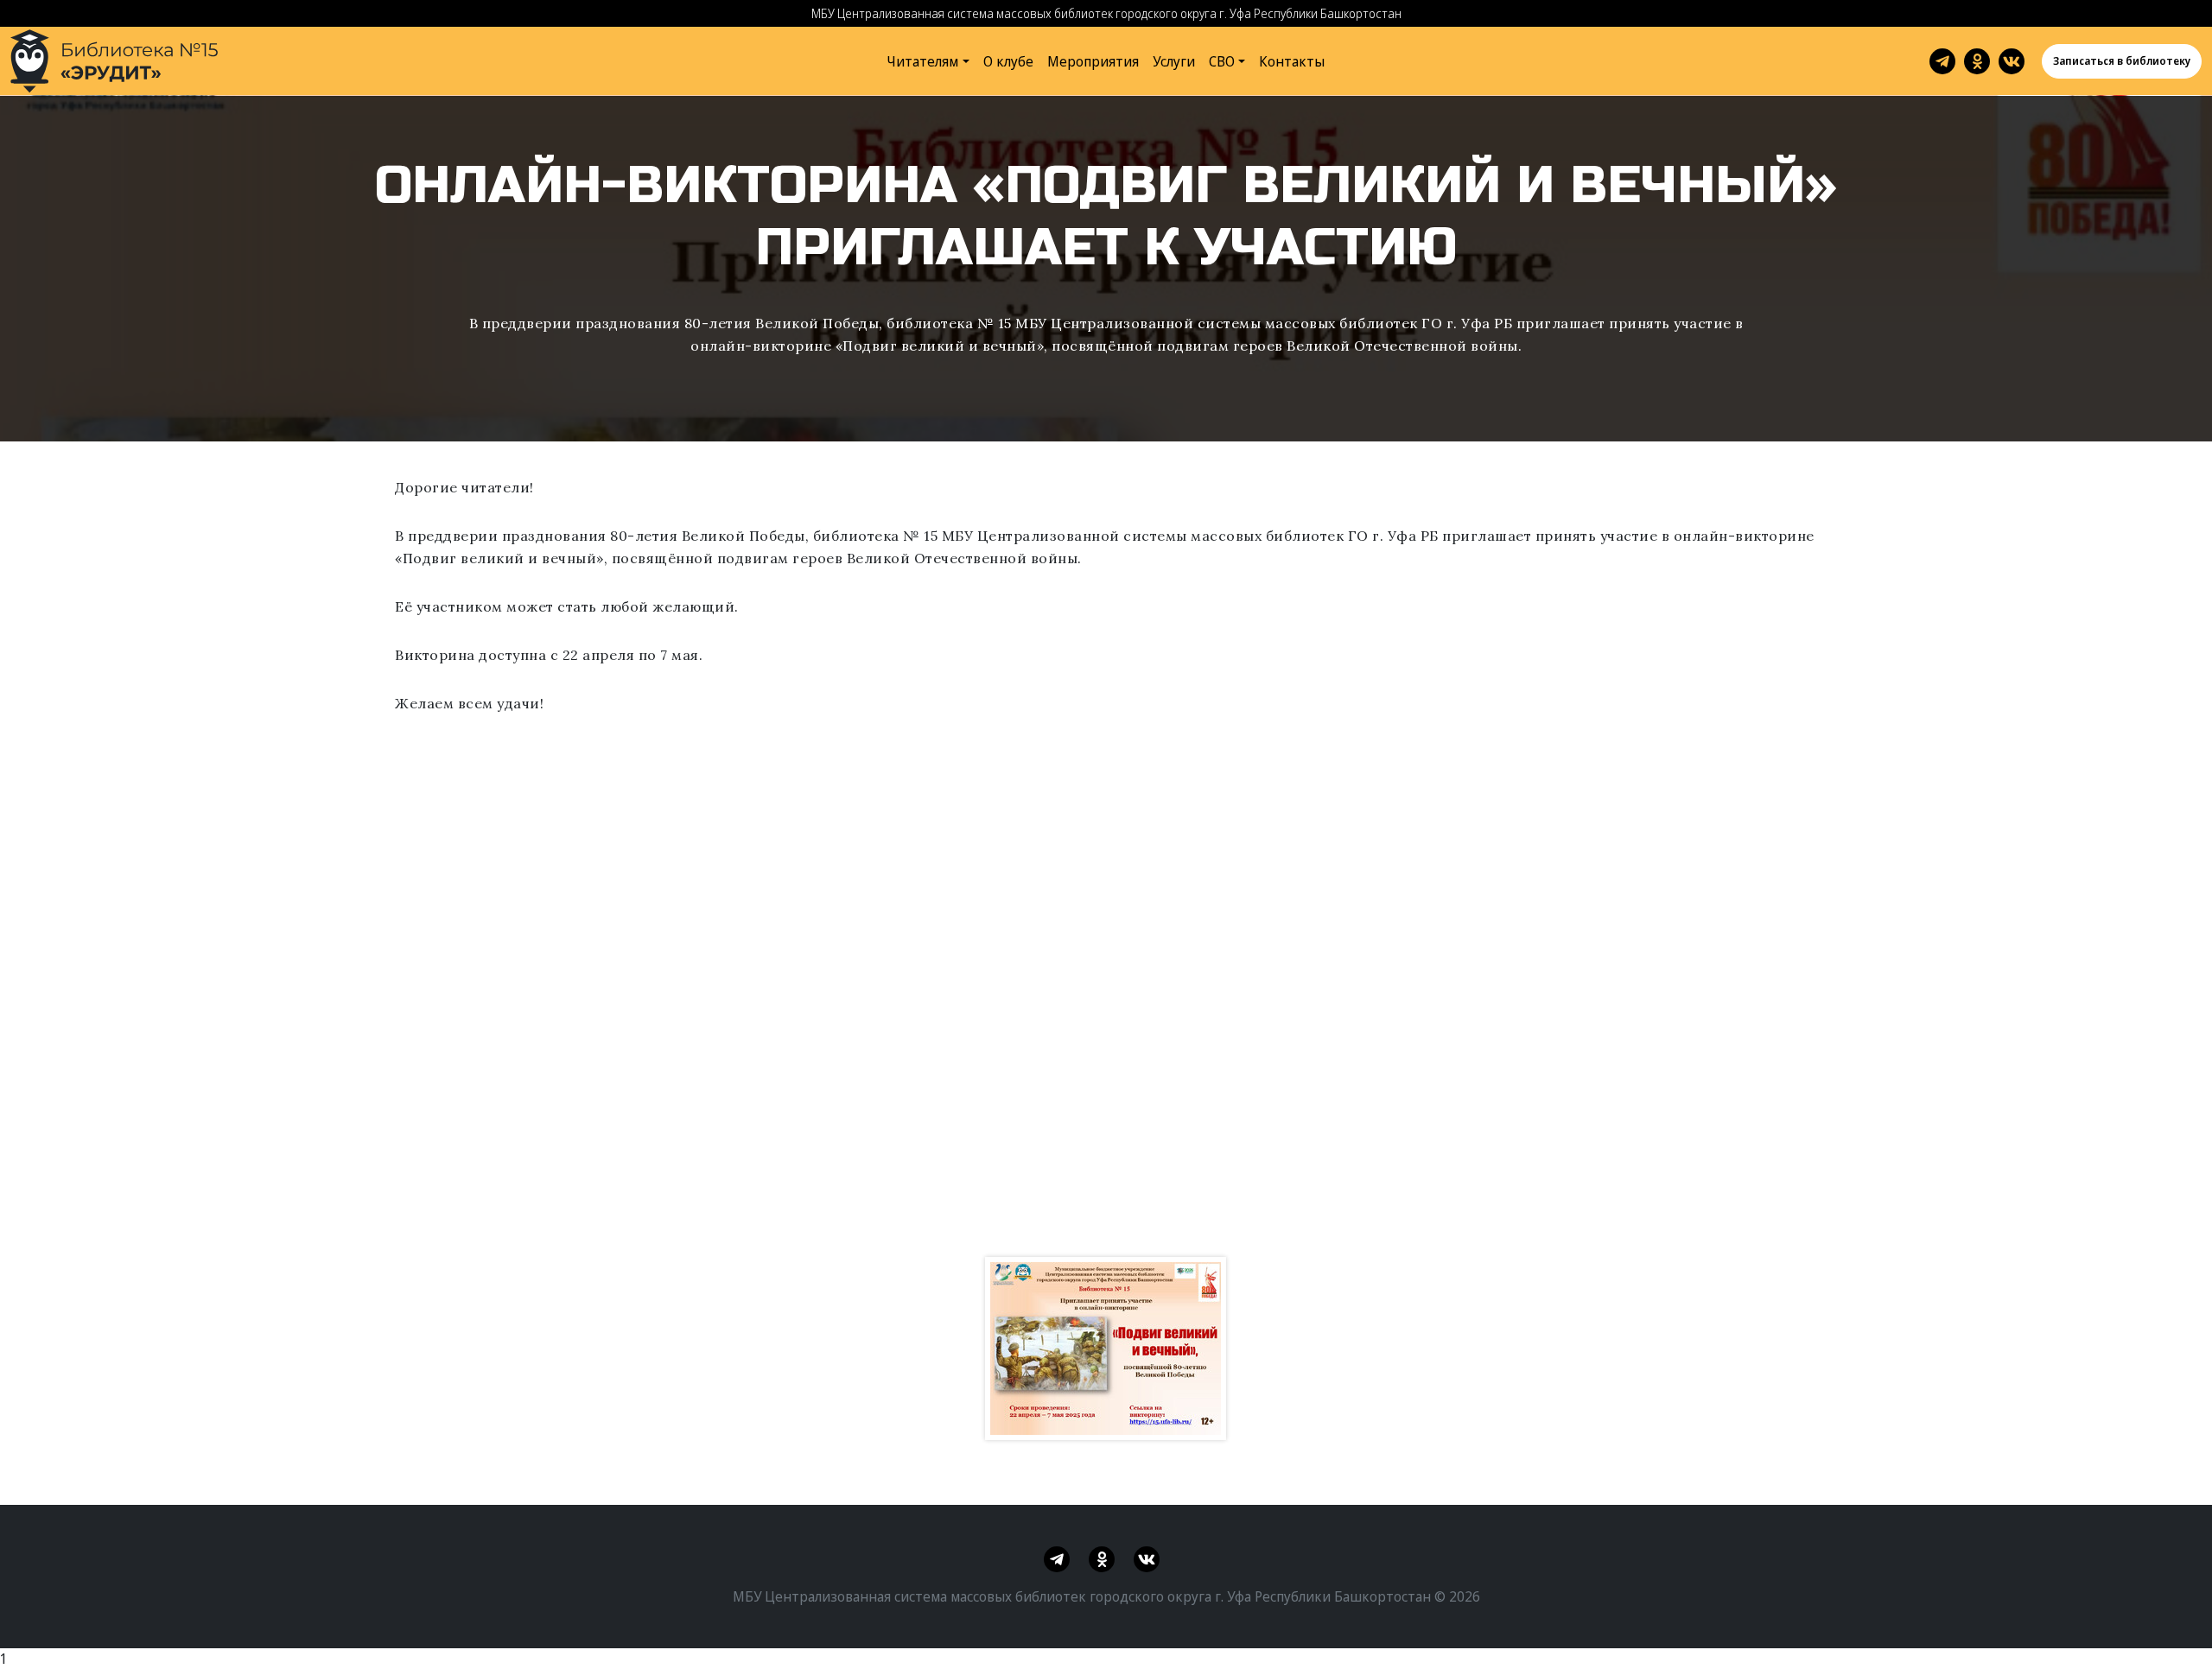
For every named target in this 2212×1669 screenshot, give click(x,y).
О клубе (1008, 61)
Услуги (1174, 61)
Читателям (923, 61)
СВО (1222, 61)
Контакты (1292, 61)
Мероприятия (1093, 61)
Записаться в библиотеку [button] (2122, 61)
